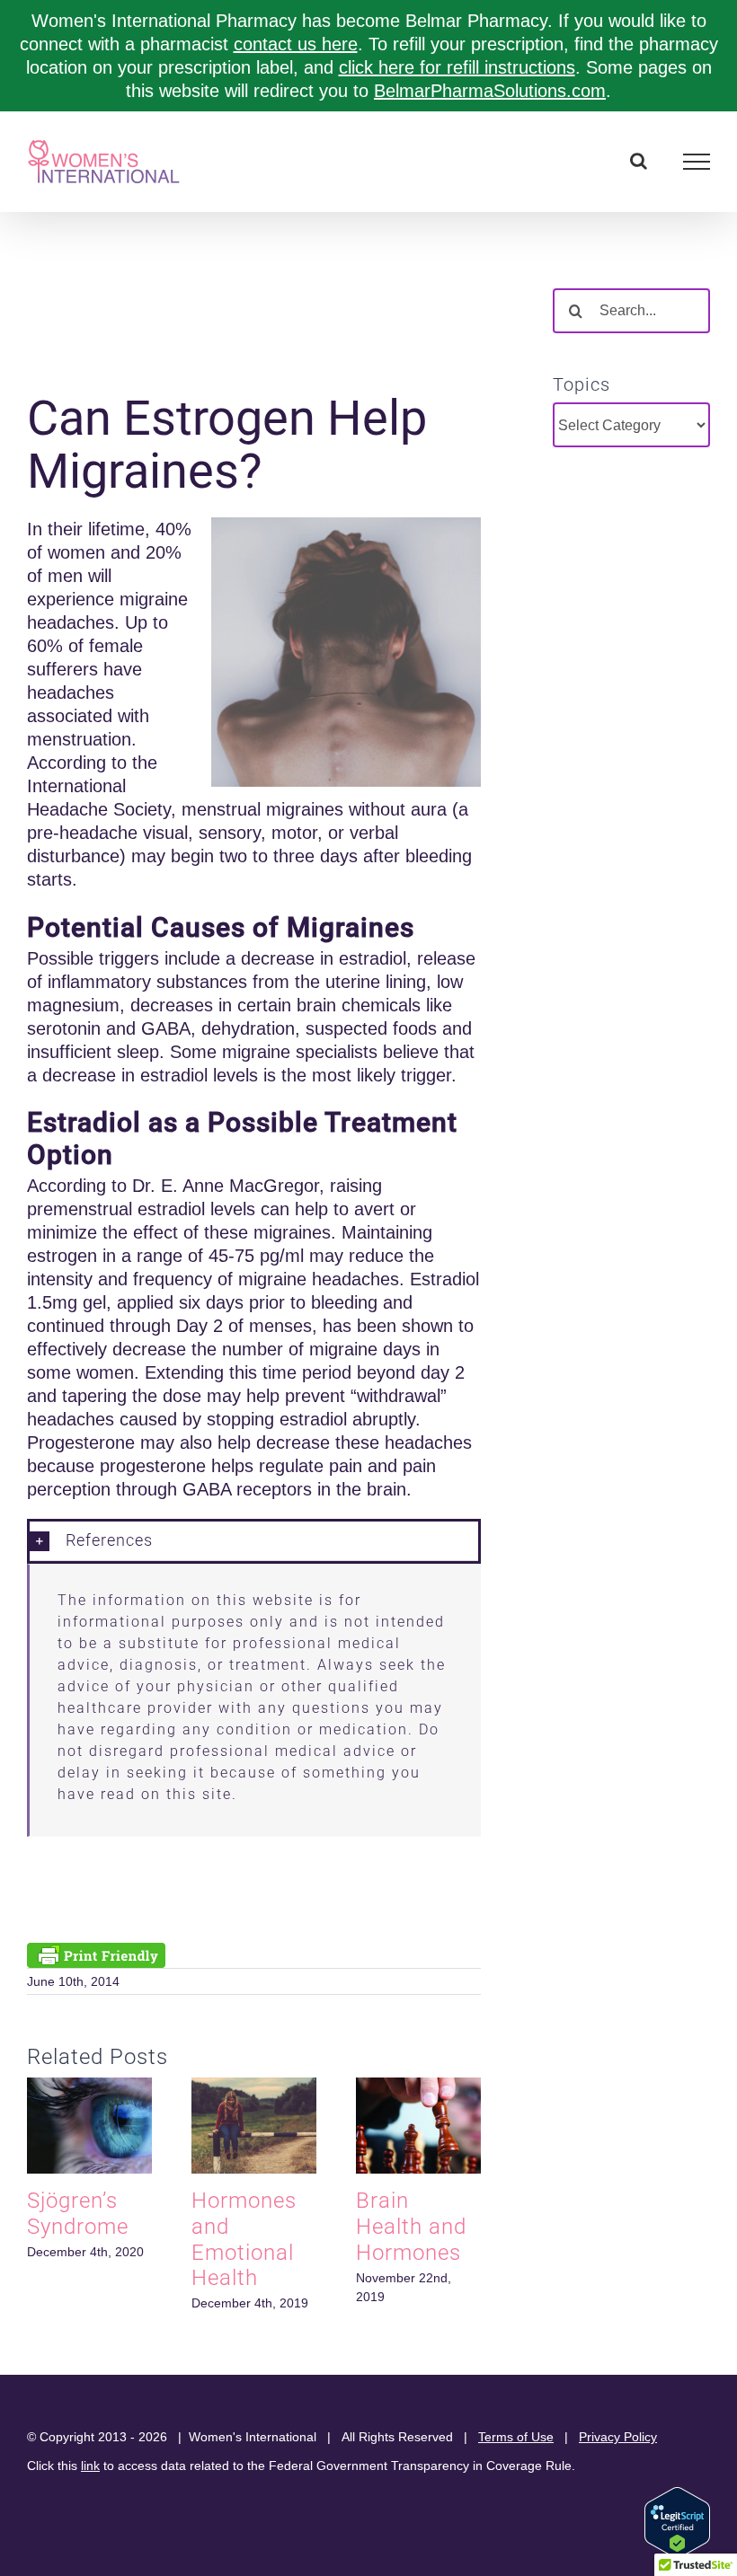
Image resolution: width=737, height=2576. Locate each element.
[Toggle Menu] (697, 162)
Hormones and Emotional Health (244, 2239)
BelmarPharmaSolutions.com (490, 91)
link (90, 2466)
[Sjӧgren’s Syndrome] (89, 2087)
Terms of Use (516, 2437)
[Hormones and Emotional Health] (254, 2087)
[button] (254, 1541)
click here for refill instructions (457, 67)
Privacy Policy (618, 2437)
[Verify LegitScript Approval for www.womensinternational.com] (677, 2495)
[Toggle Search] (639, 161)
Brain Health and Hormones (411, 2227)
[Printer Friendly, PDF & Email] (96, 1954)
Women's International (253, 2437)
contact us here (296, 44)
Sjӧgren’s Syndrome (78, 2214)
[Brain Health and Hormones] (418, 2087)
